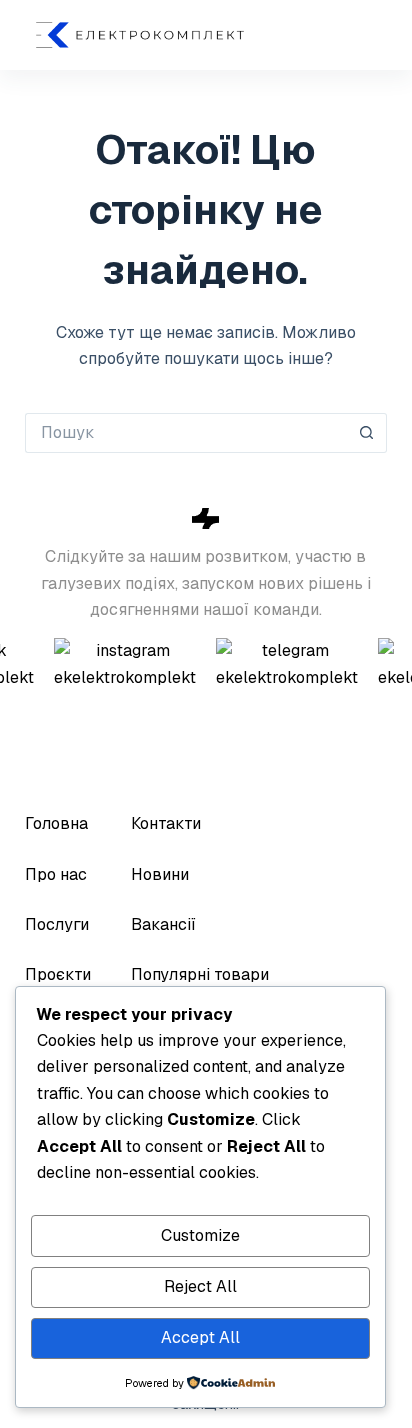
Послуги (57, 924)
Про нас (56, 874)
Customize (200, 1235)
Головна (56, 823)
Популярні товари (200, 974)
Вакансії (163, 924)
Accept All (200, 1337)
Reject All (200, 1286)
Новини (160, 874)
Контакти (166, 823)
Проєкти (58, 974)
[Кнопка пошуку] (367, 433)
